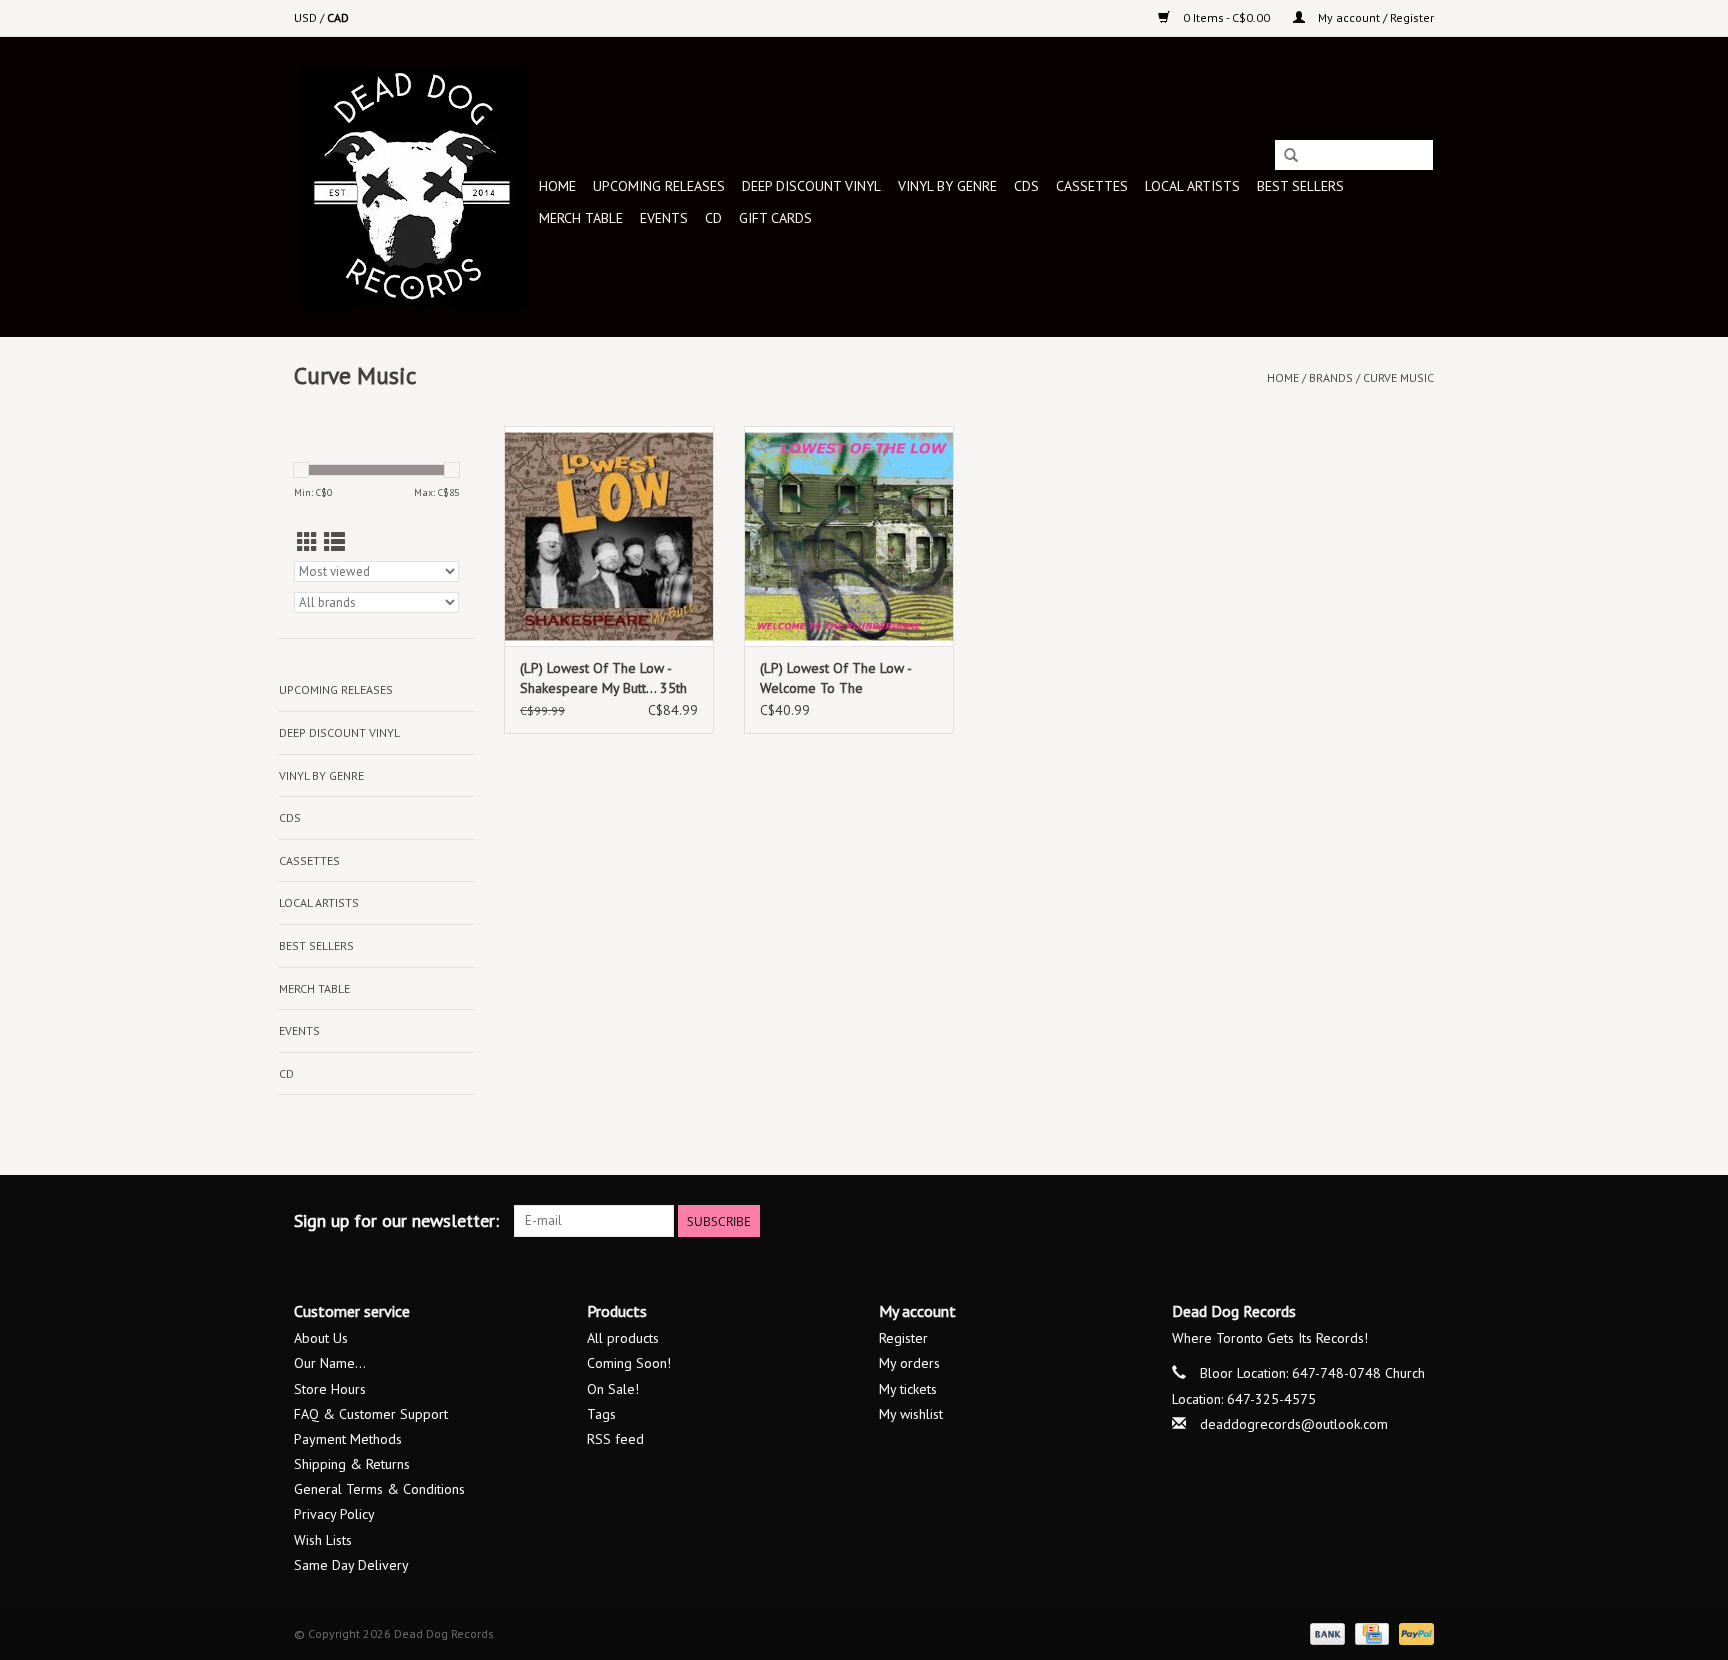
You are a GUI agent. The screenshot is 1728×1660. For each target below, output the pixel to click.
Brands (1331, 377)
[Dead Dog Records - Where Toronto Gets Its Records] (413, 186)
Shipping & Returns (352, 1464)
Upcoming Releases (659, 186)
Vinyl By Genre (947, 186)
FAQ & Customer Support (371, 1414)
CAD (338, 17)
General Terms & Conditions (379, 1489)
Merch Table (581, 218)
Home (557, 186)
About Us (321, 1338)
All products (623, 1338)
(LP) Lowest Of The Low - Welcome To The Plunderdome (835, 678)
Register (903, 1338)
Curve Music (1398, 377)
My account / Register (1374, 17)
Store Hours (330, 1389)
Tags (601, 1414)
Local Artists (1192, 186)
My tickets (908, 1389)
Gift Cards (775, 218)
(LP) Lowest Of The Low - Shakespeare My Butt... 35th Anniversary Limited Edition (603, 678)
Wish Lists (323, 1540)
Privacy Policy (334, 1514)
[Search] (1291, 156)
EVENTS (664, 218)
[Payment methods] (1325, 1632)
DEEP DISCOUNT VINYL (811, 186)
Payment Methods (348, 1439)
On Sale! (613, 1389)
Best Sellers (1300, 186)
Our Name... (330, 1363)
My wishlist (911, 1414)
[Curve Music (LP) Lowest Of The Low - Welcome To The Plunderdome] (849, 536)
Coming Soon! (629, 1363)
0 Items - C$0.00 (1226, 17)
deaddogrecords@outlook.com (1294, 1424)
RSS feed (615, 1439)
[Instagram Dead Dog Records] (1418, 1221)
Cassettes (1092, 186)
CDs (1026, 186)
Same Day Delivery (351, 1565)
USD (307, 17)
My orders (909, 1363)
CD (713, 218)
